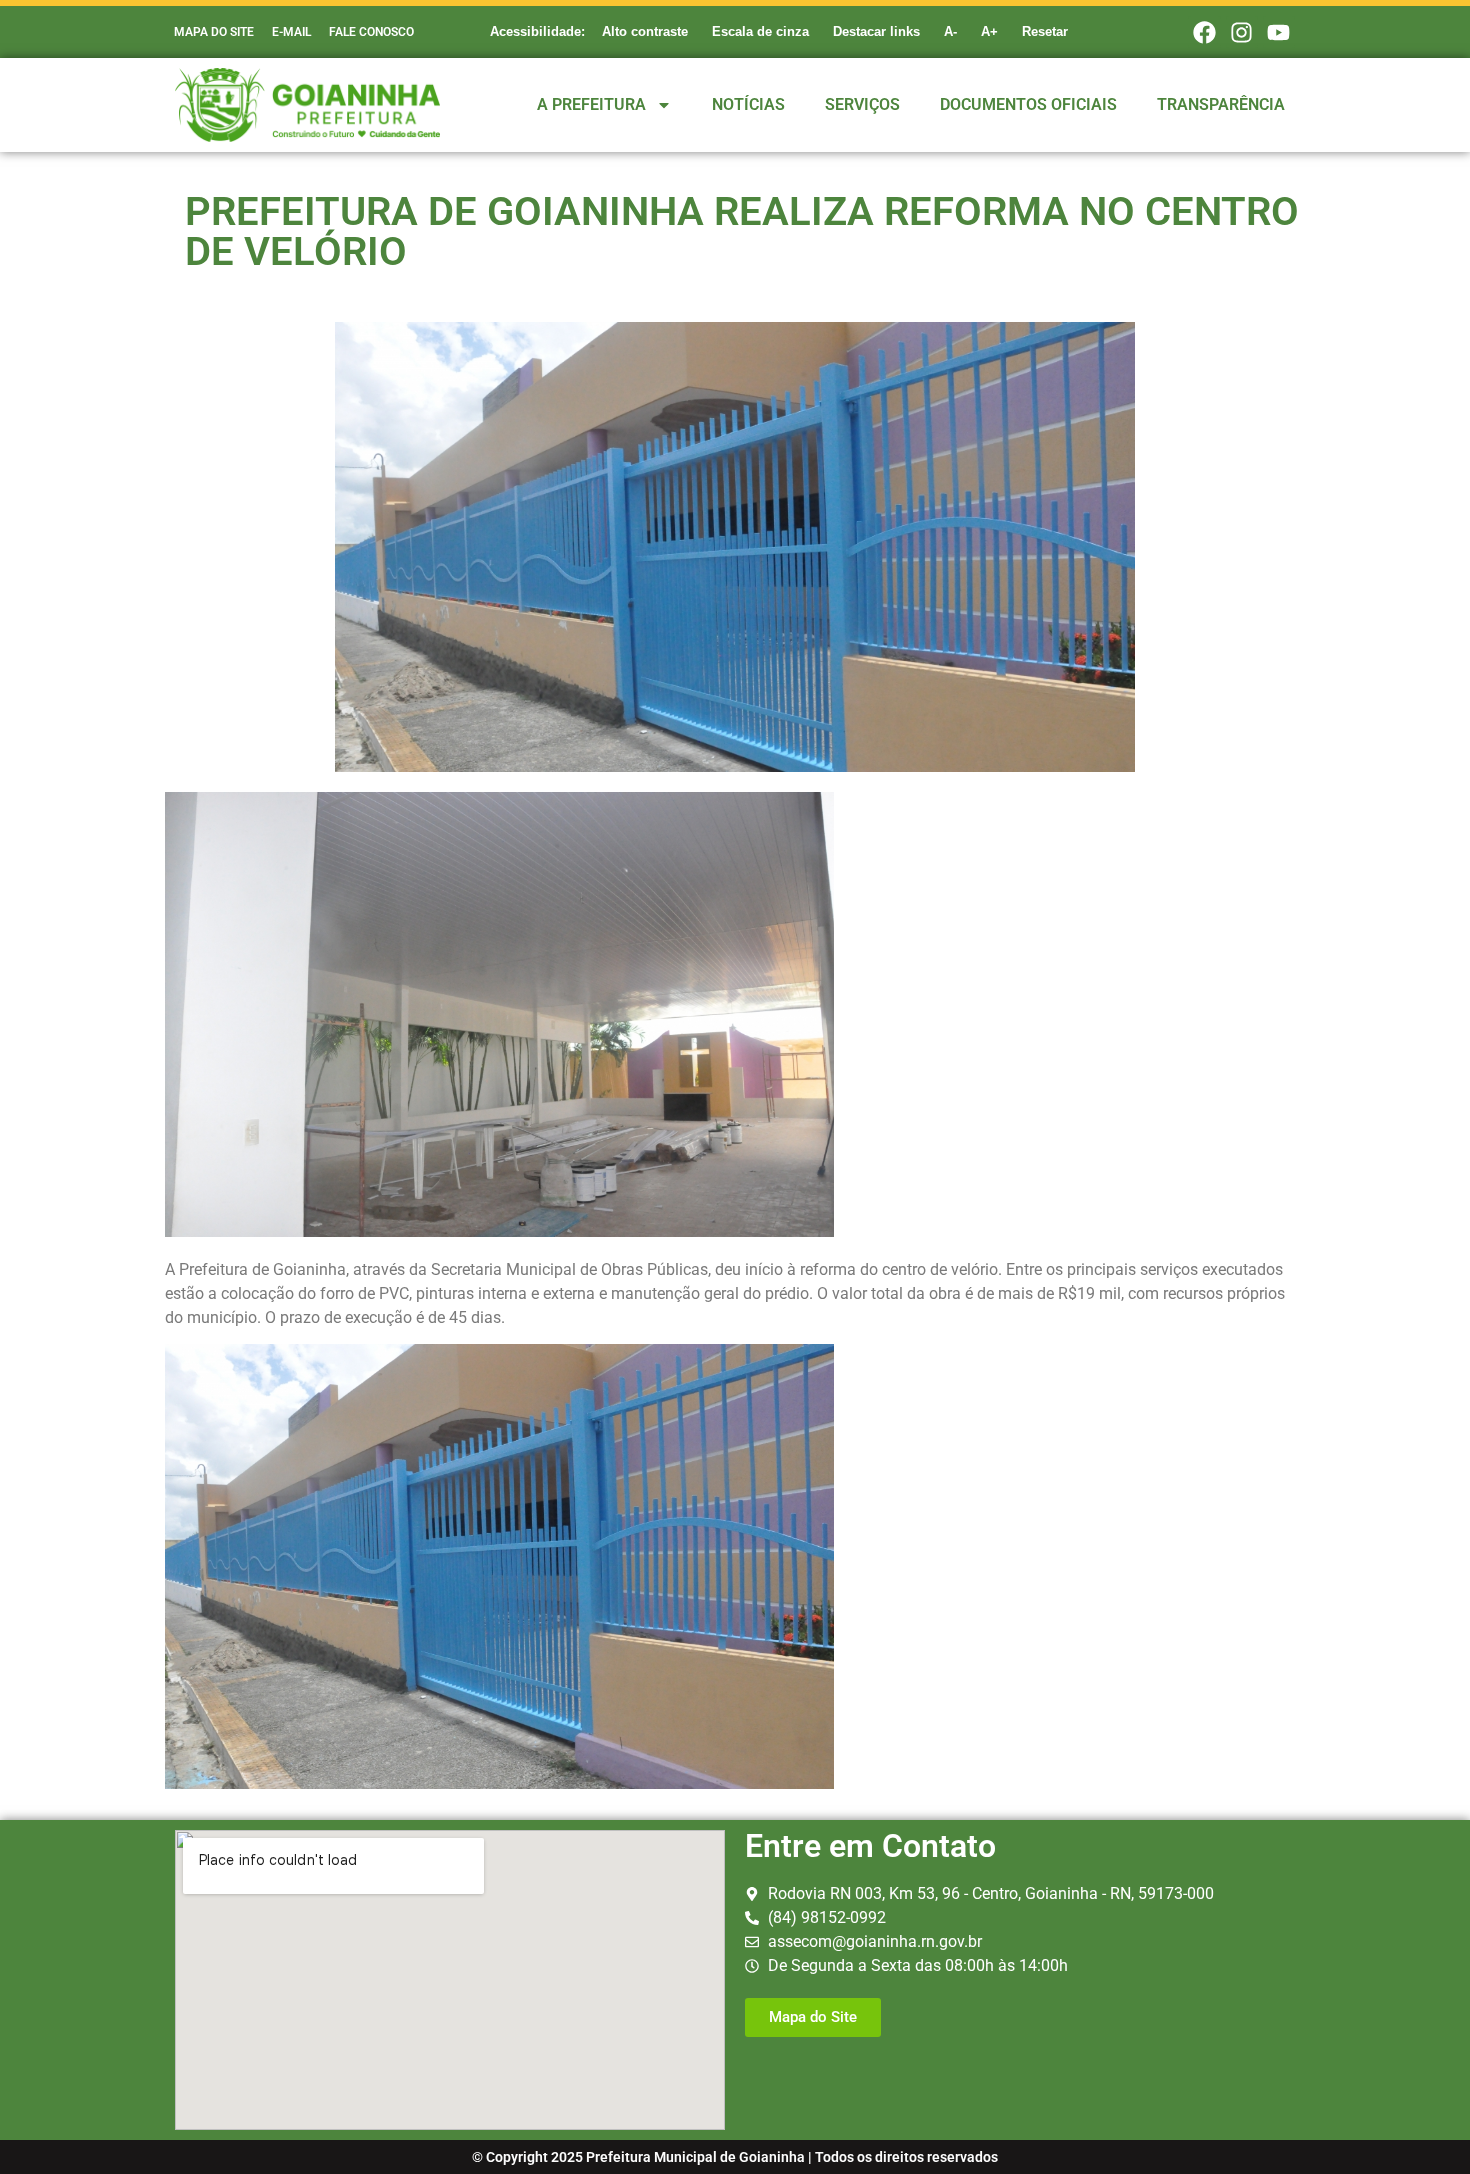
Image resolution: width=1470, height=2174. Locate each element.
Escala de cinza (760, 31)
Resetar (1045, 31)
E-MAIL (291, 32)
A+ (989, 31)
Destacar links (876, 31)
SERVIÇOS (862, 104)
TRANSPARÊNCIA (1221, 104)
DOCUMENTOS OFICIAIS (1028, 104)
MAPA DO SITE (214, 32)
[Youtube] (1279, 32)
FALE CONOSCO (371, 32)
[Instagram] (1242, 32)
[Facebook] (1204, 32)
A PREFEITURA (591, 104)
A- (950, 31)
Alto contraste (645, 31)
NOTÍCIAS (748, 104)
